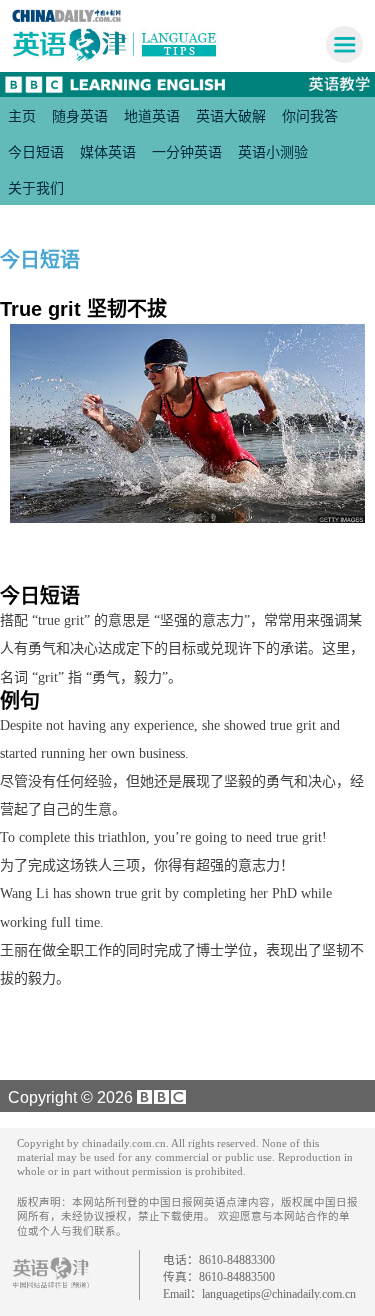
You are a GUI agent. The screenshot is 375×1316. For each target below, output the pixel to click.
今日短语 (36, 152)
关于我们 (36, 188)
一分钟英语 (187, 152)
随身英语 (80, 116)
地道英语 (152, 116)
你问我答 (310, 116)
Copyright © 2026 (68, 1097)
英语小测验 (273, 152)
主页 (22, 116)
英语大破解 (231, 116)
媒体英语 (108, 152)
